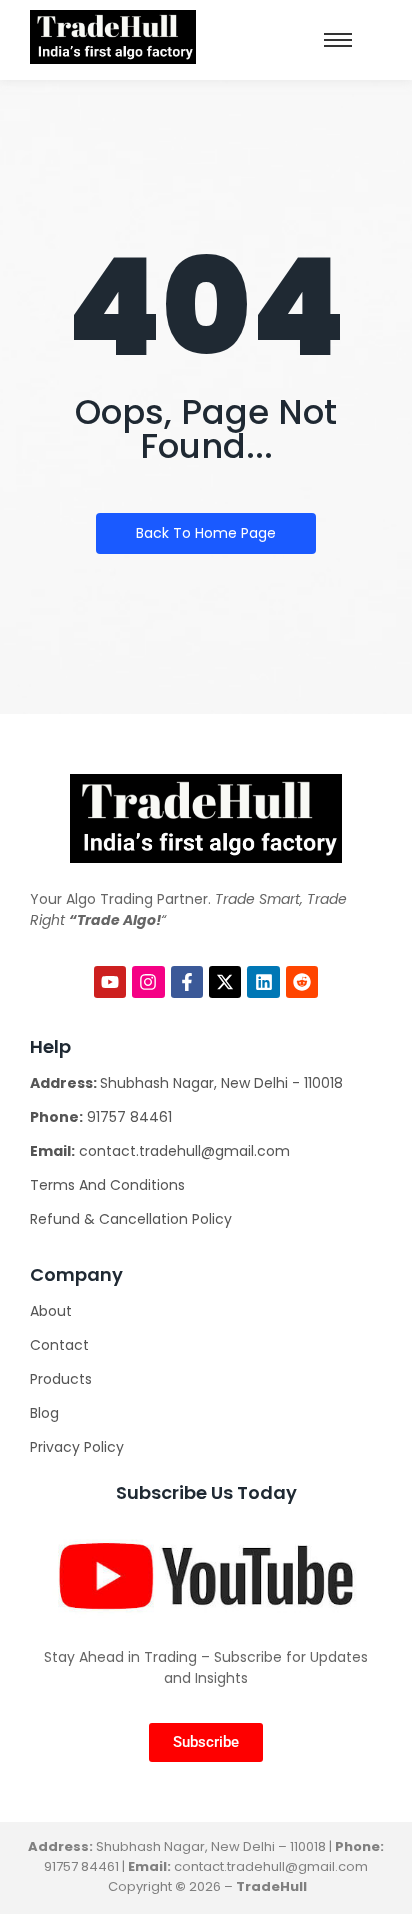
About (51, 1311)
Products (61, 1379)
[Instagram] (148, 982)
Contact (59, 1345)
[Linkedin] (263, 982)
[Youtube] (110, 982)
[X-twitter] (225, 982)
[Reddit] (302, 982)
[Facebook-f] (187, 982)
